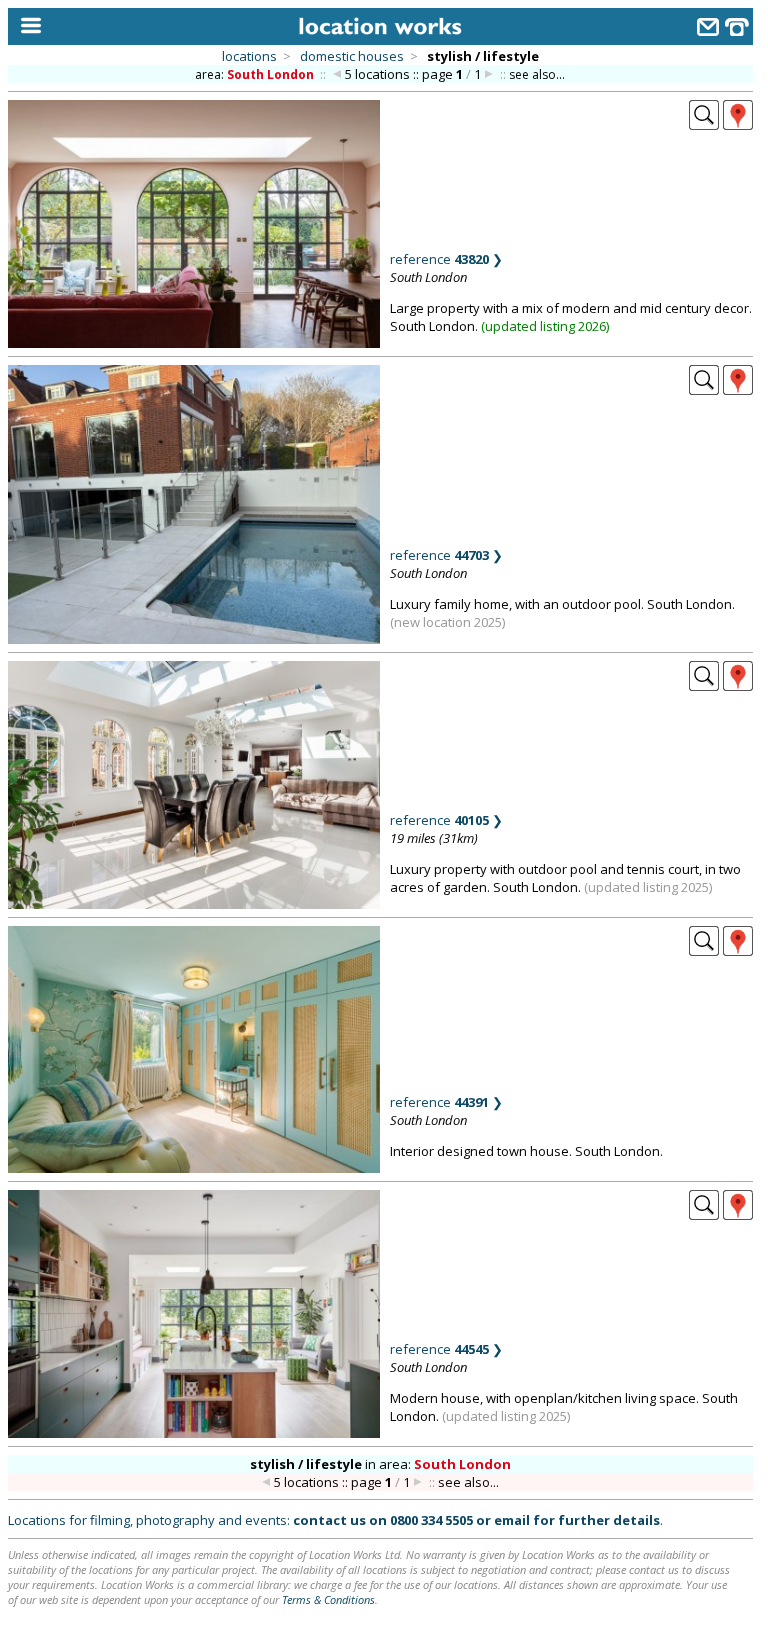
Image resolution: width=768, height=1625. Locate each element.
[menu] (26, 26)
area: (254, 74)
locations (249, 56)
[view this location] (704, 124)
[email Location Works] (708, 29)
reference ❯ (446, 259)
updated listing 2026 (545, 326)
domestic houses (352, 56)
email (512, 1520)
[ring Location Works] (737, 29)
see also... (537, 74)
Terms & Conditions (328, 1599)
